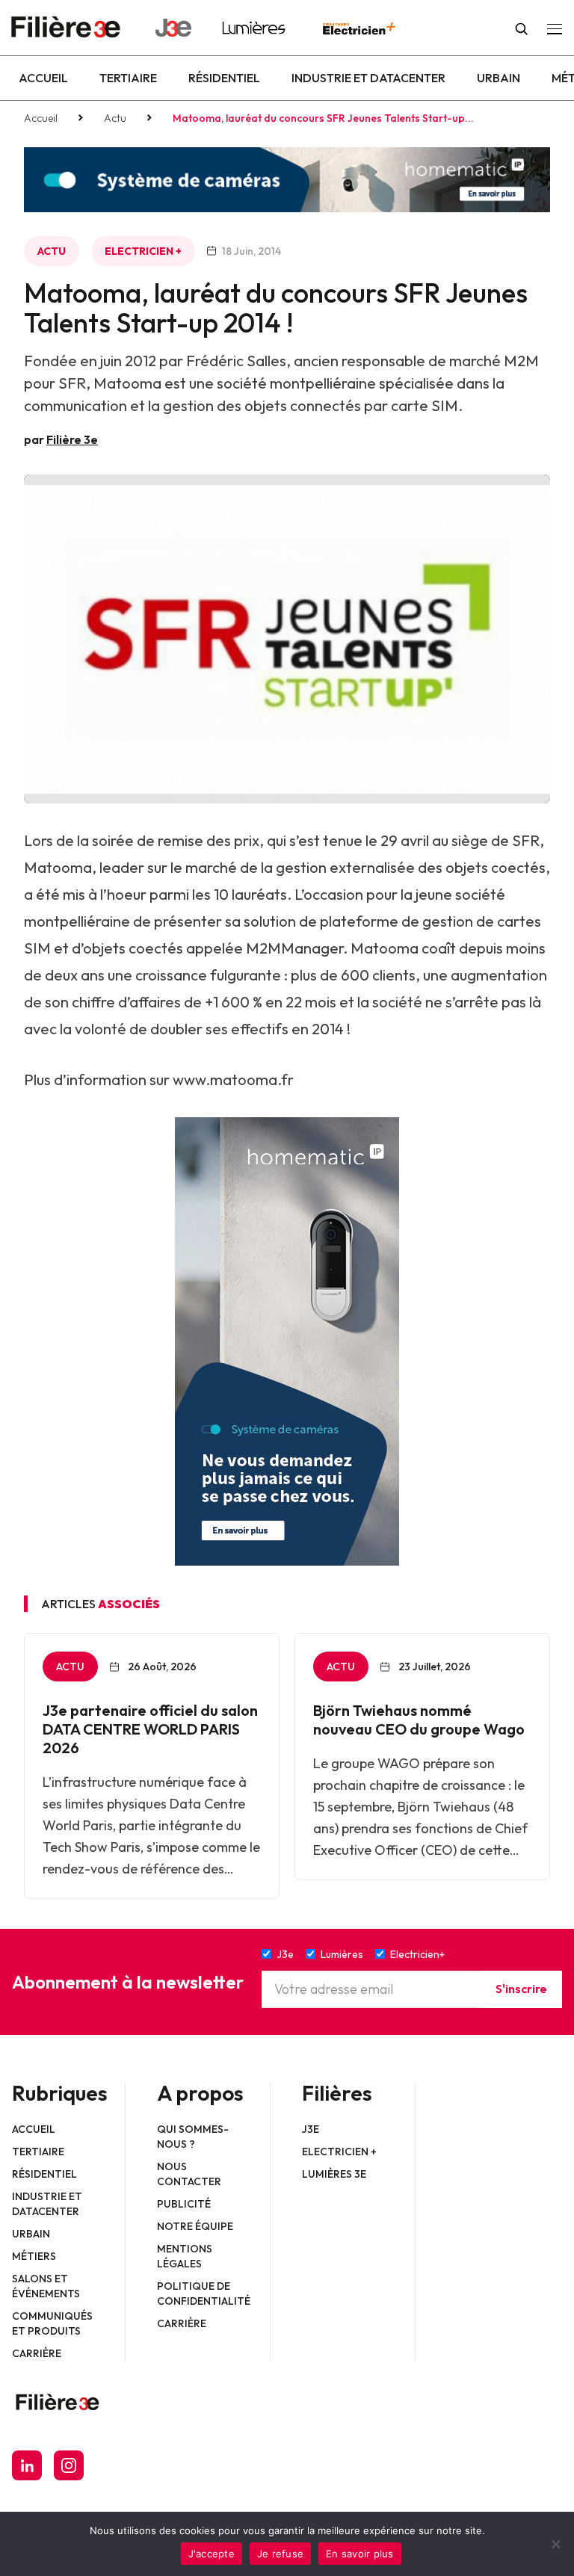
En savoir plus (360, 2554)
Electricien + (143, 251)
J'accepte (212, 2554)
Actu (115, 118)
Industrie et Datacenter (368, 78)
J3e (311, 2129)
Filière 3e (72, 439)
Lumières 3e (334, 2174)
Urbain (499, 78)
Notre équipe (195, 2226)
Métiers (34, 2256)
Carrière (37, 2353)
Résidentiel (224, 78)
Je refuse (280, 2554)
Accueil (43, 78)
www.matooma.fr (233, 1079)
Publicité (184, 2204)
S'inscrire (521, 1989)
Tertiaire (128, 78)
